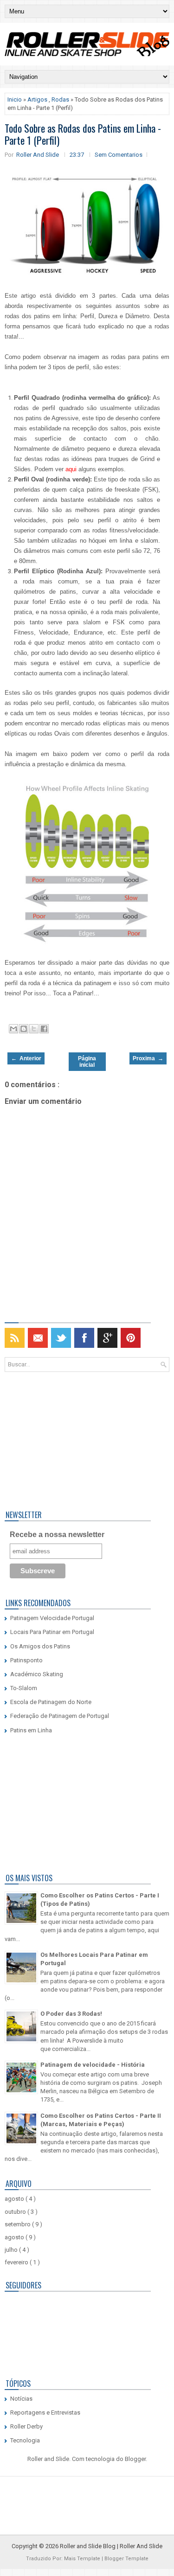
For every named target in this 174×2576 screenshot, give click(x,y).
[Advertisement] (63, 1439)
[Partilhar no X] (34, 1029)
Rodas (61, 99)
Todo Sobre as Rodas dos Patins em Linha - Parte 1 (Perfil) (83, 134)
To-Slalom (24, 1688)
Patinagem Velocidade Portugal (52, 1618)
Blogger (135, 2459)
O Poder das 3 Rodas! (71, 2014)
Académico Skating (37, 1674)
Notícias (21, 2399)
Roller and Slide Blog (88, 2546)
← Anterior (26, 1058)
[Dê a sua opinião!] (24, 1029)
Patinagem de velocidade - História (93, 2065)
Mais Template (83, 2559)
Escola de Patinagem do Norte (51, 1702)
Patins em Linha (31, 1730)
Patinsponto (26, 1660)
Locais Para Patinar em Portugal (52, 1632)
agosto (15, 2199)
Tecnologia (25, 2440)
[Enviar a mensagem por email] (13, 1029)
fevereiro (17, 2262)
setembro (18, 2224)
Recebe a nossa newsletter (57, 1535)
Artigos (38, 99)
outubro (16, 2212)
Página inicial (87, 1062)
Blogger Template (126, 2559)
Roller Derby (26, 2426)
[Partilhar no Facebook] (44, 1029)
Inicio (15, 99)
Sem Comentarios (119, 155)
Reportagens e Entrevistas (45, 2413)
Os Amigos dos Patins (40, 1646)
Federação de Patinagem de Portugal (60, 1716)
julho (12, 2250)
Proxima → (148, 1058)
